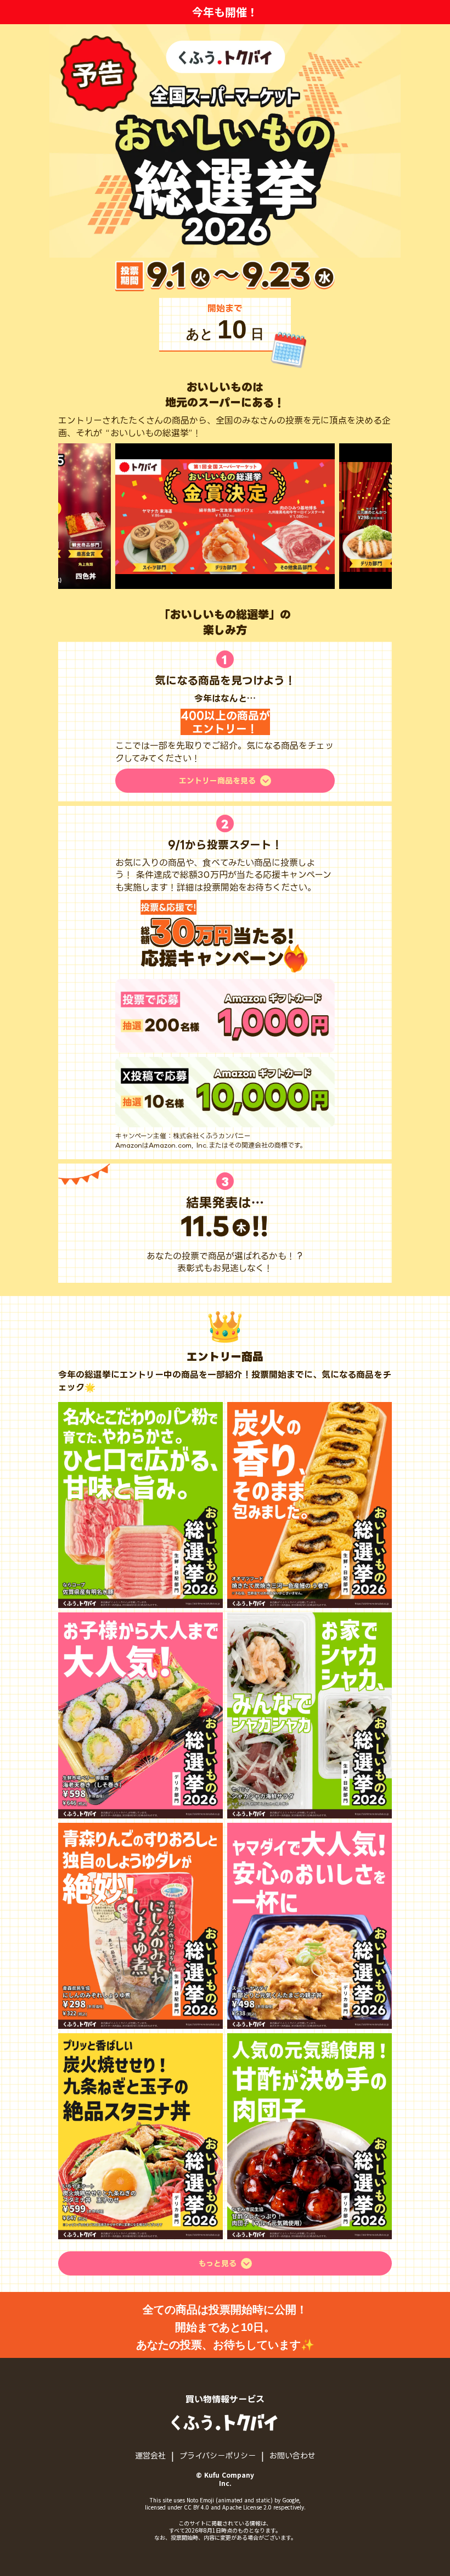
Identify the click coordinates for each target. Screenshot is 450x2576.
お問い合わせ (292, 2455)
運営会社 (150, 2455)
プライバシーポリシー (218, 2455)
